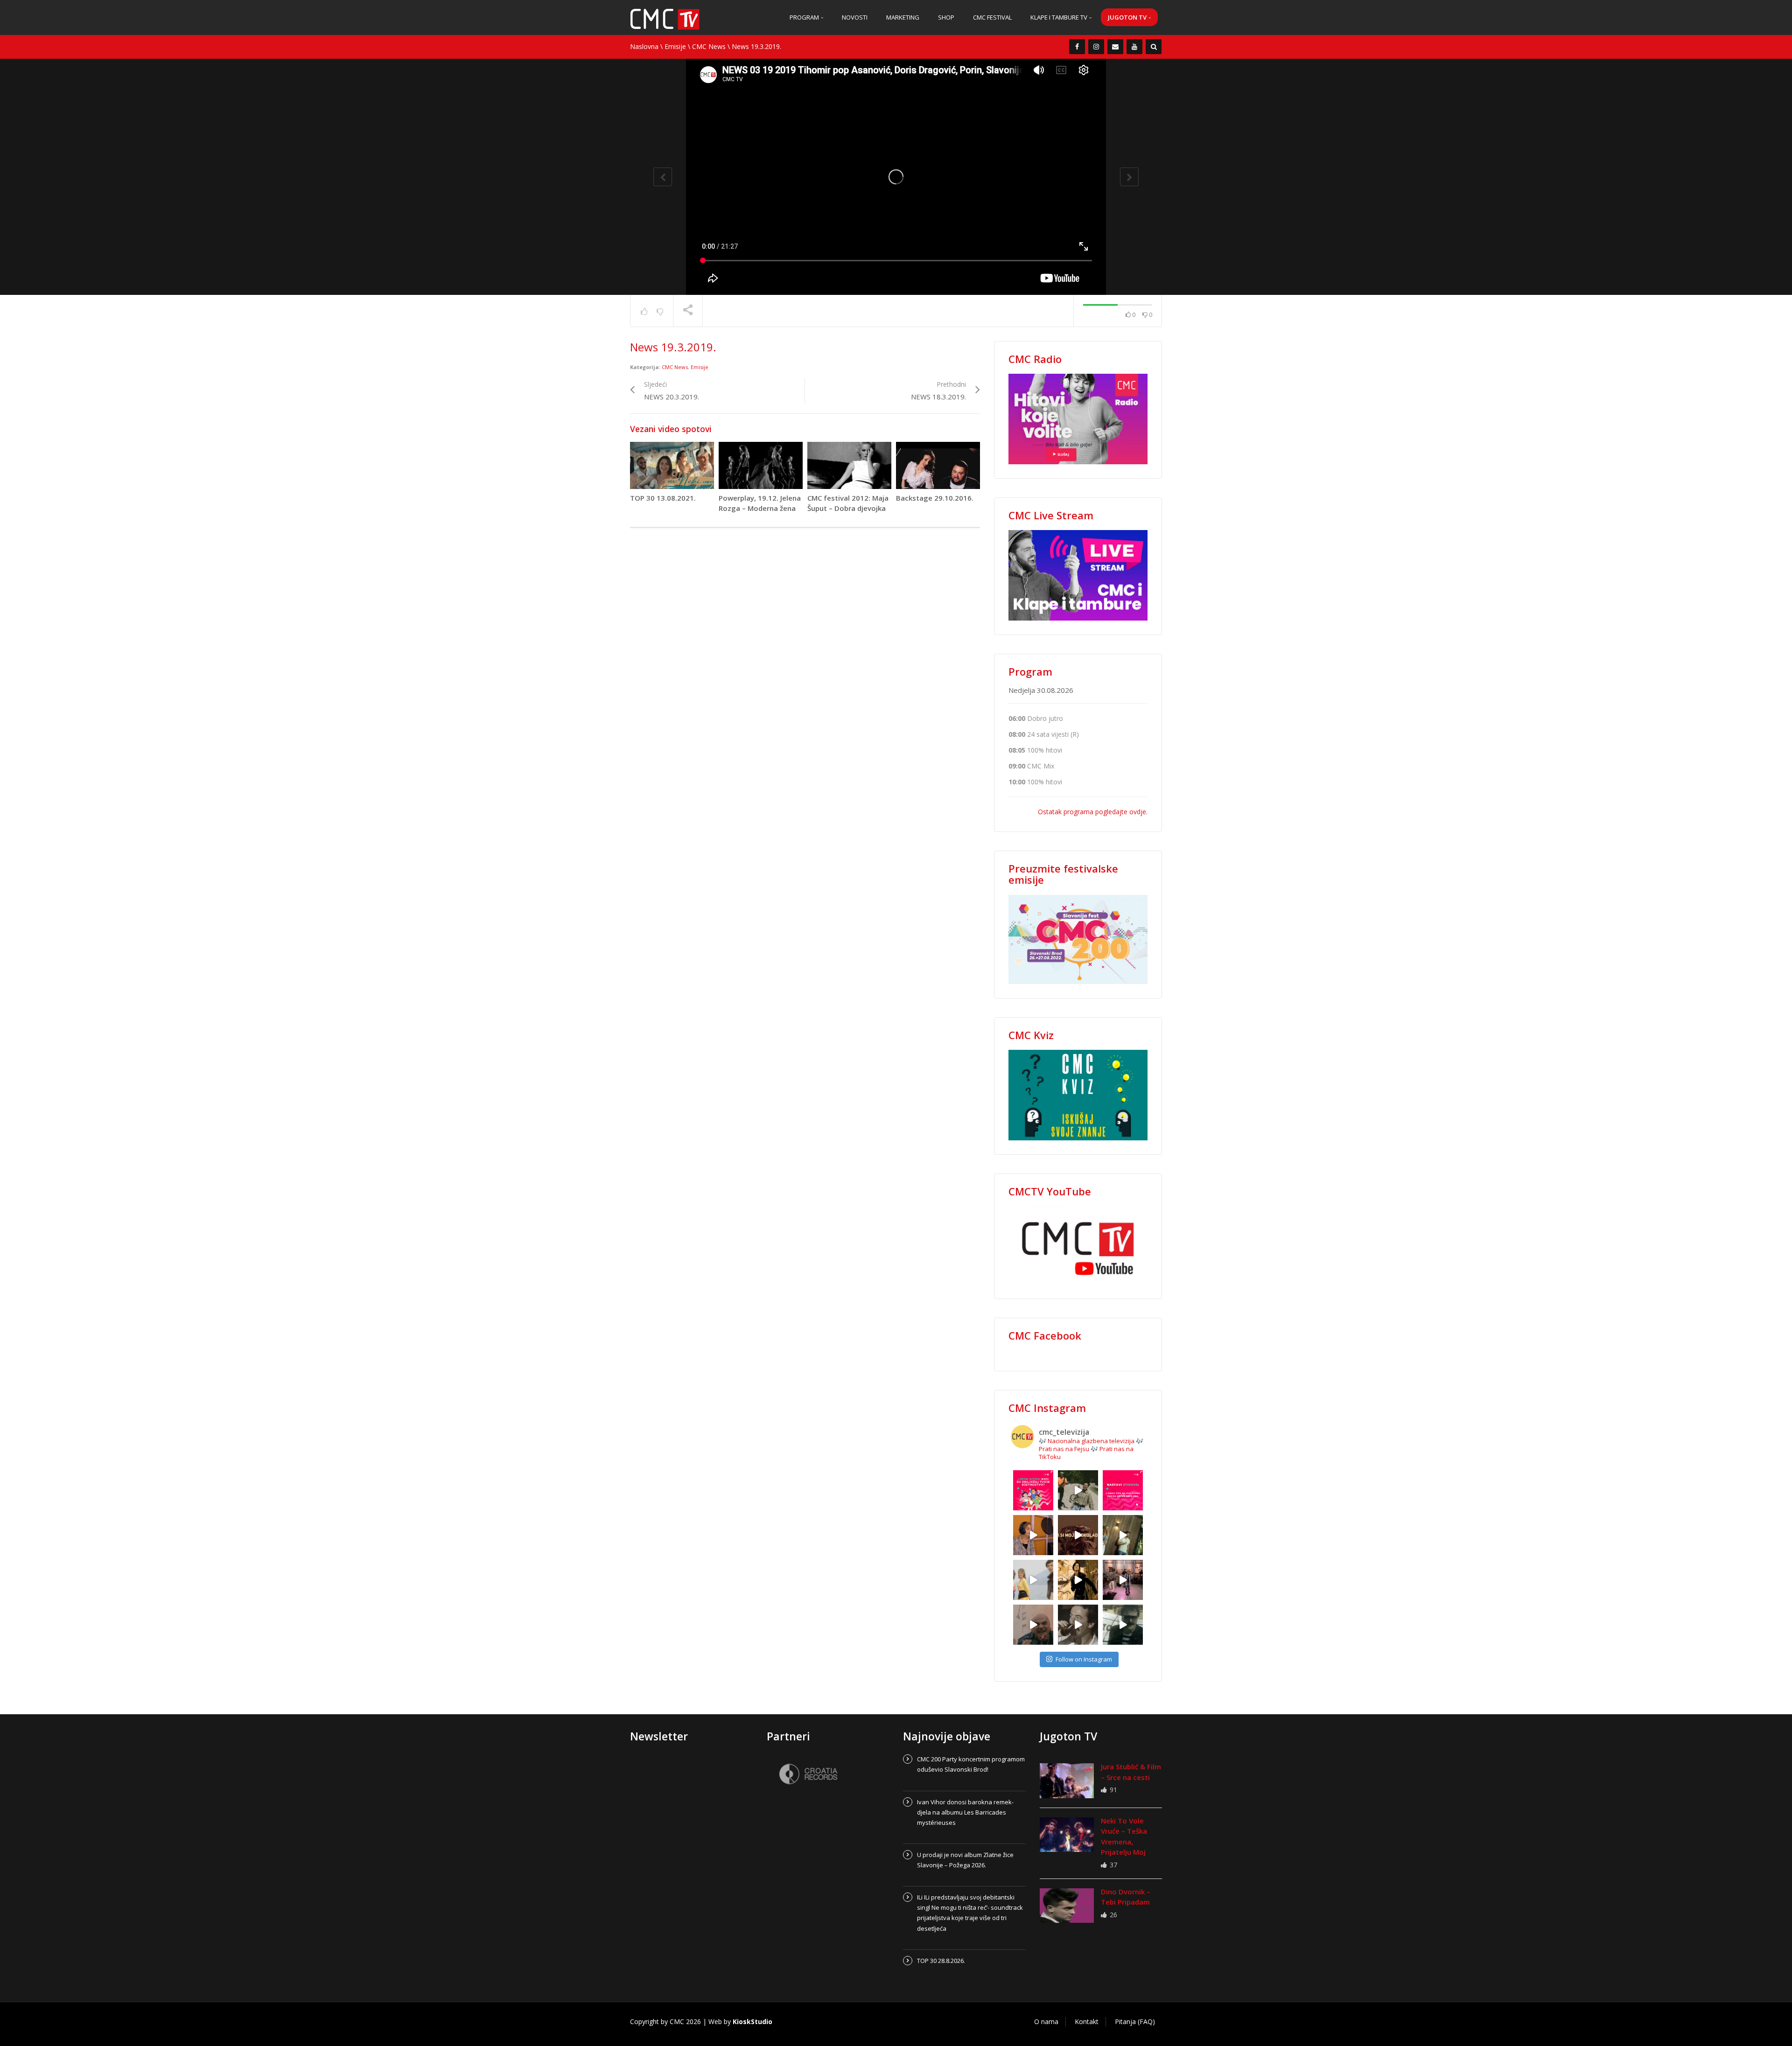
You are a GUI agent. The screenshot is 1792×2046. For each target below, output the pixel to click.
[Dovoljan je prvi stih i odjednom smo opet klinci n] (1033, 1490)
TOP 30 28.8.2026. (941, 1961)
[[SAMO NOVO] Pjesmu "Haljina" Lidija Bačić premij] (1123, 1535)
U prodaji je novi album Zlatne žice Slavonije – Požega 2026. (965, 1860)
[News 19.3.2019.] (665, 18)
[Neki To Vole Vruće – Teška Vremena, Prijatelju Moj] (1067, 1835)
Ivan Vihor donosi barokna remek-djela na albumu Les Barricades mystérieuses (965, 1812)
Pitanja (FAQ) (1135, 2022)
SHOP (946, 17)
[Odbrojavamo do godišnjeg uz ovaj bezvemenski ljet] (1078, 1490)
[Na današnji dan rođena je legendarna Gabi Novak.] (1033, 1535)
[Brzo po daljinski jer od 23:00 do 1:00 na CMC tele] (1033, 1625)
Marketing (903, 17)
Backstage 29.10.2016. (935, 498)
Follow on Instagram (1084, 1659)
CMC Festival (992, 17)
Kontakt (1087, 2022)
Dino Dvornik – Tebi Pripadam (1126, 1897)
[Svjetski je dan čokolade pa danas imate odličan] (1078, 1535)
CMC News (709, 46)
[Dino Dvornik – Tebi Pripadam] (1067, 1906)
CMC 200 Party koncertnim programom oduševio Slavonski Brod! (971, 1764)
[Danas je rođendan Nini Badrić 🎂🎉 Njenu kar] (1078, 1580)
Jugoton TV (1128, 17)
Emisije (675, 46)
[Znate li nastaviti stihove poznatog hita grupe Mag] (1123, 1490)
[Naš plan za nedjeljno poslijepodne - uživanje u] (1033, 1580)
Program (805, 17)
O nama (1046, 2022)
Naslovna (644, 46)
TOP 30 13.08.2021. (663, 498)
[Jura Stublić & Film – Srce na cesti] (1067, 1781)
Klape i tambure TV (1060, 17)
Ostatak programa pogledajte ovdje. (1093, 812)
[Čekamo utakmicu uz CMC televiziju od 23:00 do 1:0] (1123, 1625)
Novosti (855, 17)
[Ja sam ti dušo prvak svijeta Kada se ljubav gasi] (1123, 1580)
